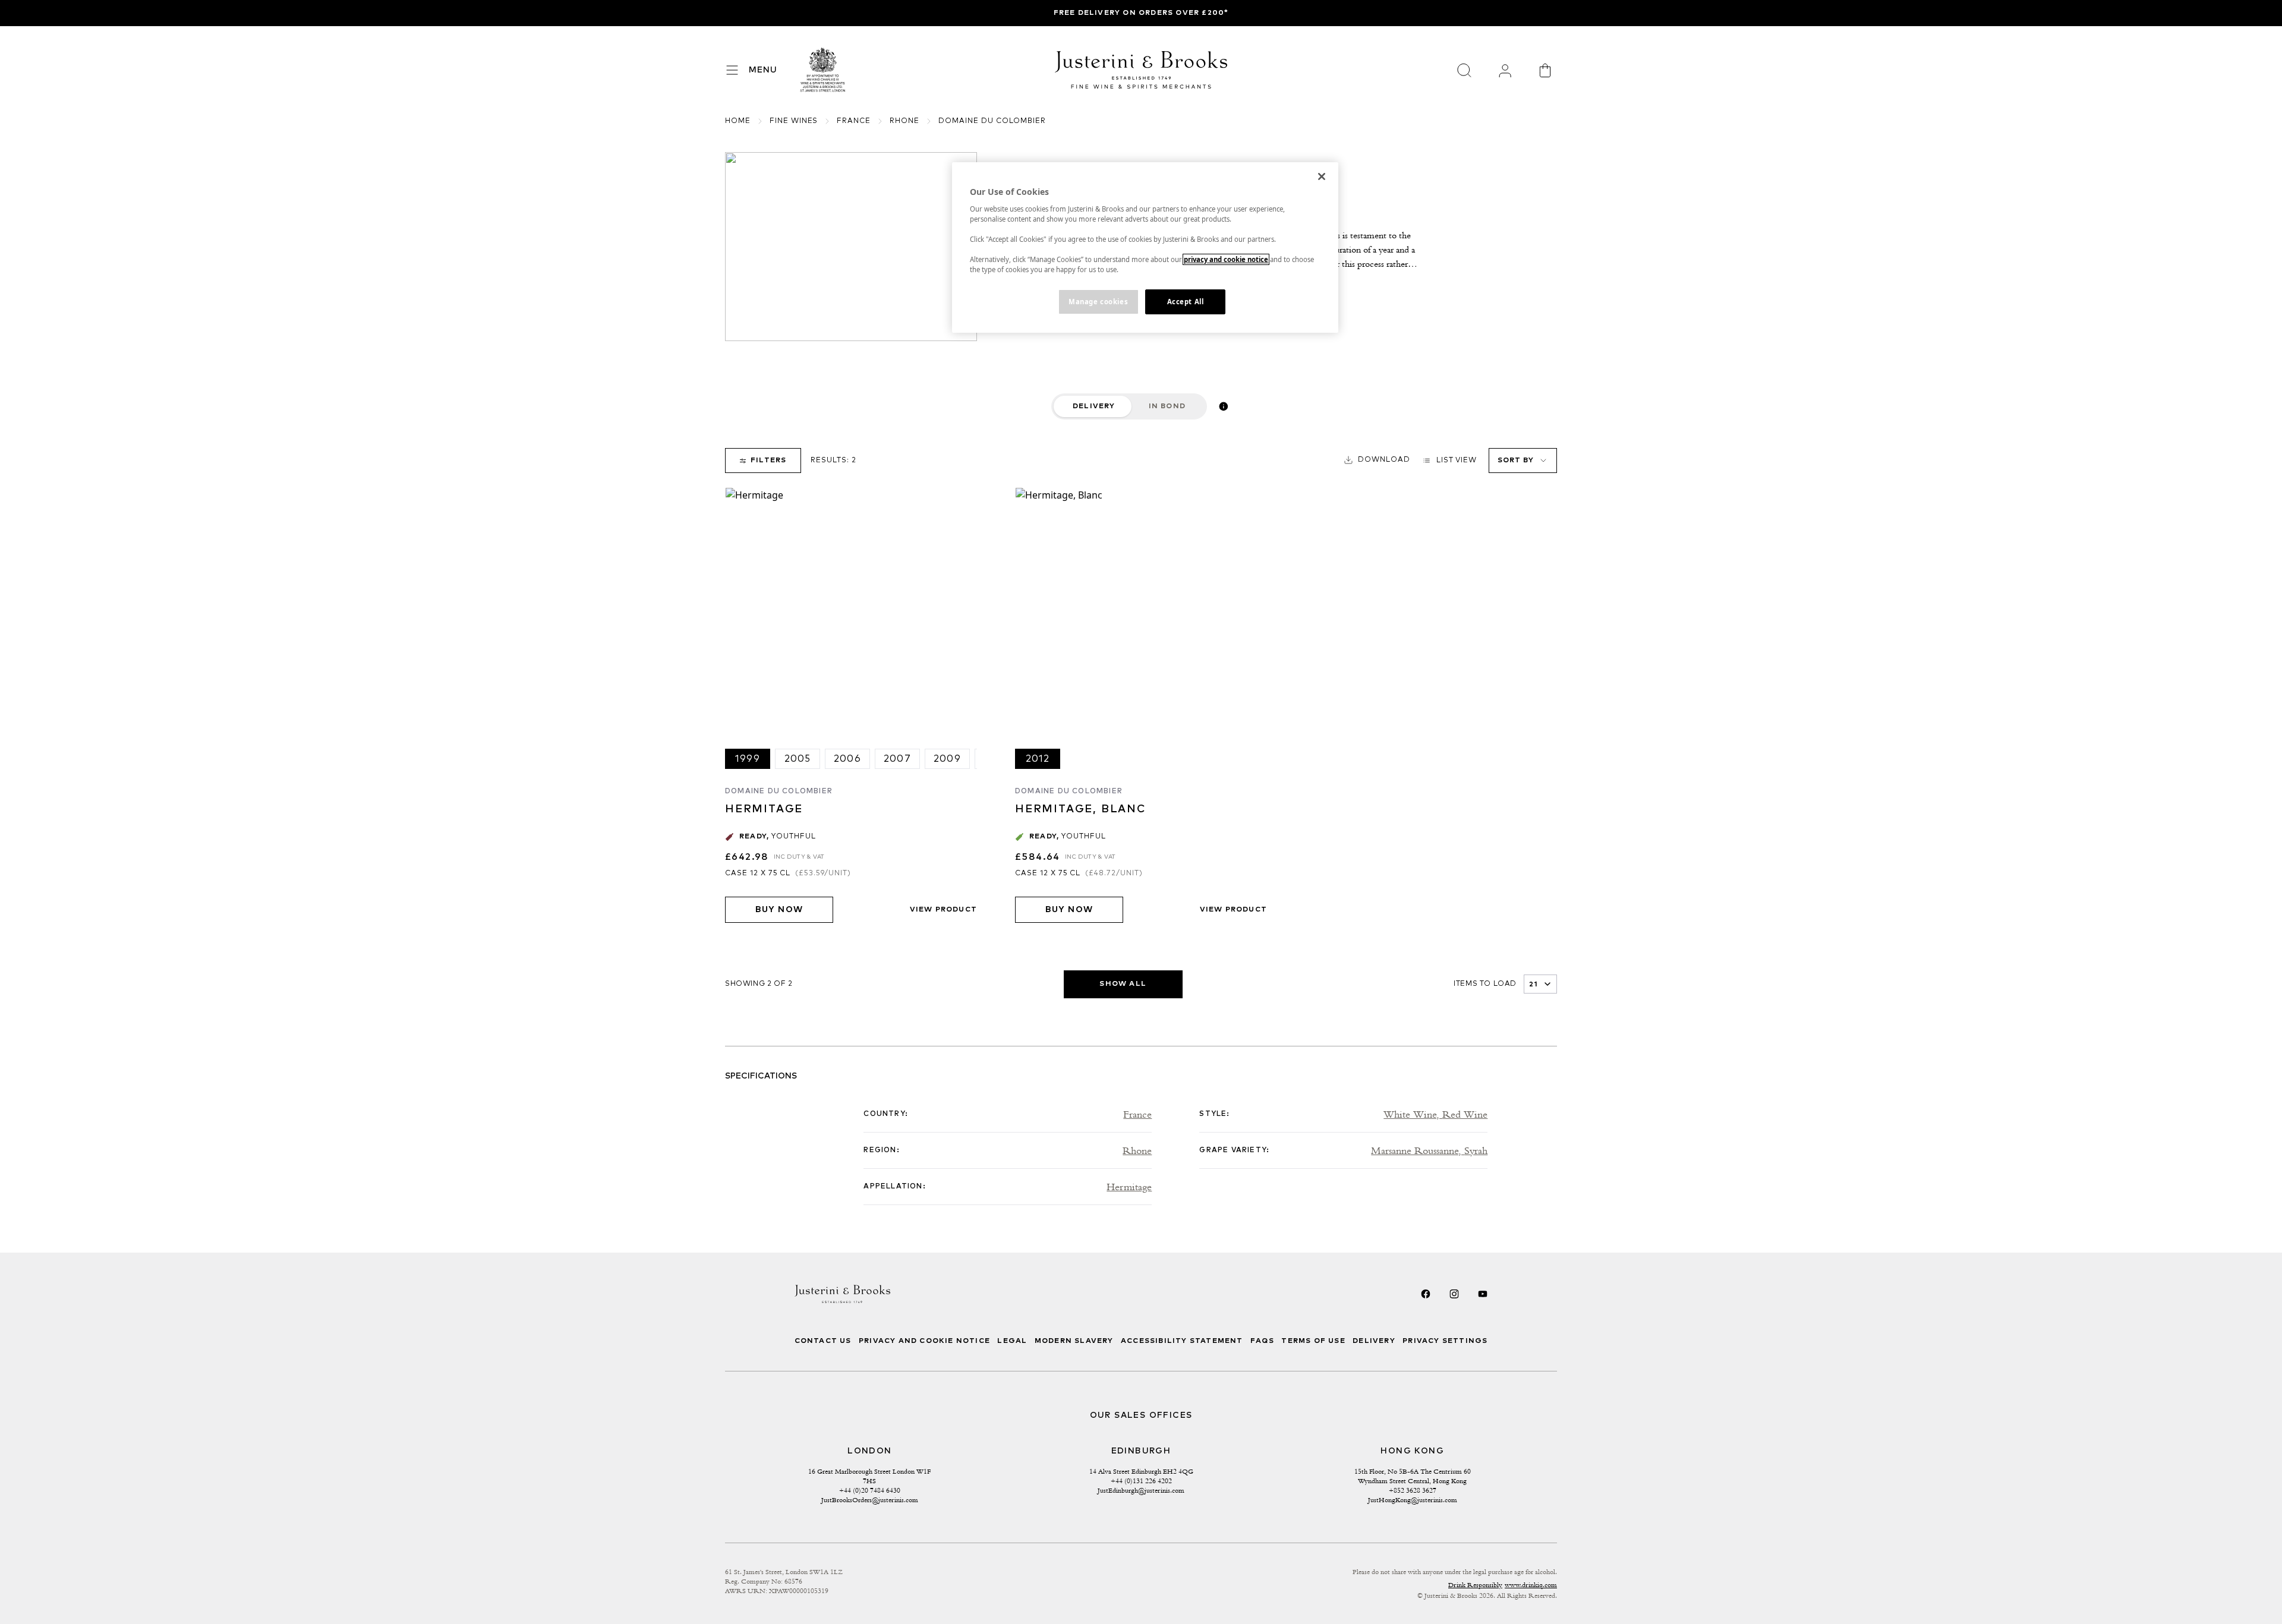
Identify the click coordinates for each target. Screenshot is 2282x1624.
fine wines (794, 121)
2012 (1038, 759)
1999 (748, 759)
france (854, 121)
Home (738, 121)
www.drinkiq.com (1531, 1585)
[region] (1145, 247)
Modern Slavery (1074, 1341)
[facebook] (1426, 1294)
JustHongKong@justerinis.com (1413, 1500)
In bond (1167, 406)
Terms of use (1313, 1341)
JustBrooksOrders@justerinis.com (870, 1500)
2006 (847, 759)
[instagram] (1454, 1294)
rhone (904, 121)
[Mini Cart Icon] (1545, 70)
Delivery (1094, 406)
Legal (1012, 1341)
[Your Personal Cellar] (1505, 70)
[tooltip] (1224, 406)
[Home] (823, 70)
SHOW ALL (1123, 984)
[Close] (1322, 176)
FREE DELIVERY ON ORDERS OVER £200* (1141, 13)
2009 (947, 759)
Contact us (823, 1341)
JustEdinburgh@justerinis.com (1141, 1490)
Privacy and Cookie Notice (924, 1341)
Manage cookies (1098, 302)
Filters (768, 461)
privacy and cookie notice (1226, 259)
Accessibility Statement (1182, 1341)
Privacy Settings (1445, 1341)
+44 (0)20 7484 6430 (870, 1490)
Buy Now (779, 910)
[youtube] (1483, 1294)
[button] (1377, 460)
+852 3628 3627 (1413, 1490)
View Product (943, 910)
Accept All (1186, 302)
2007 (897, 759)
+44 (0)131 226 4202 (1141, 1481)
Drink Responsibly (1475, 1585)
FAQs (1262, 1341)
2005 (798, 759)
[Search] (1464, 70)
